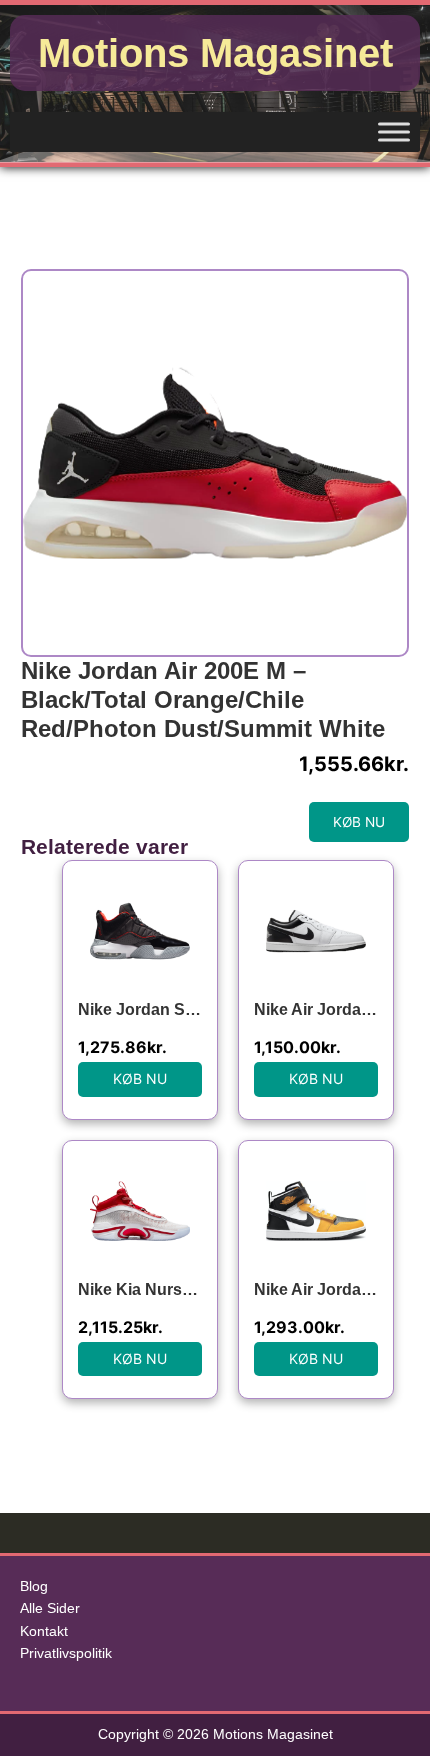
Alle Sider (50, 1608)
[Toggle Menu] (394, 131)
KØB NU (359, 822)
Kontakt (44, 1631)
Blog (34, 1586)
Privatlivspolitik (66, 1653)
